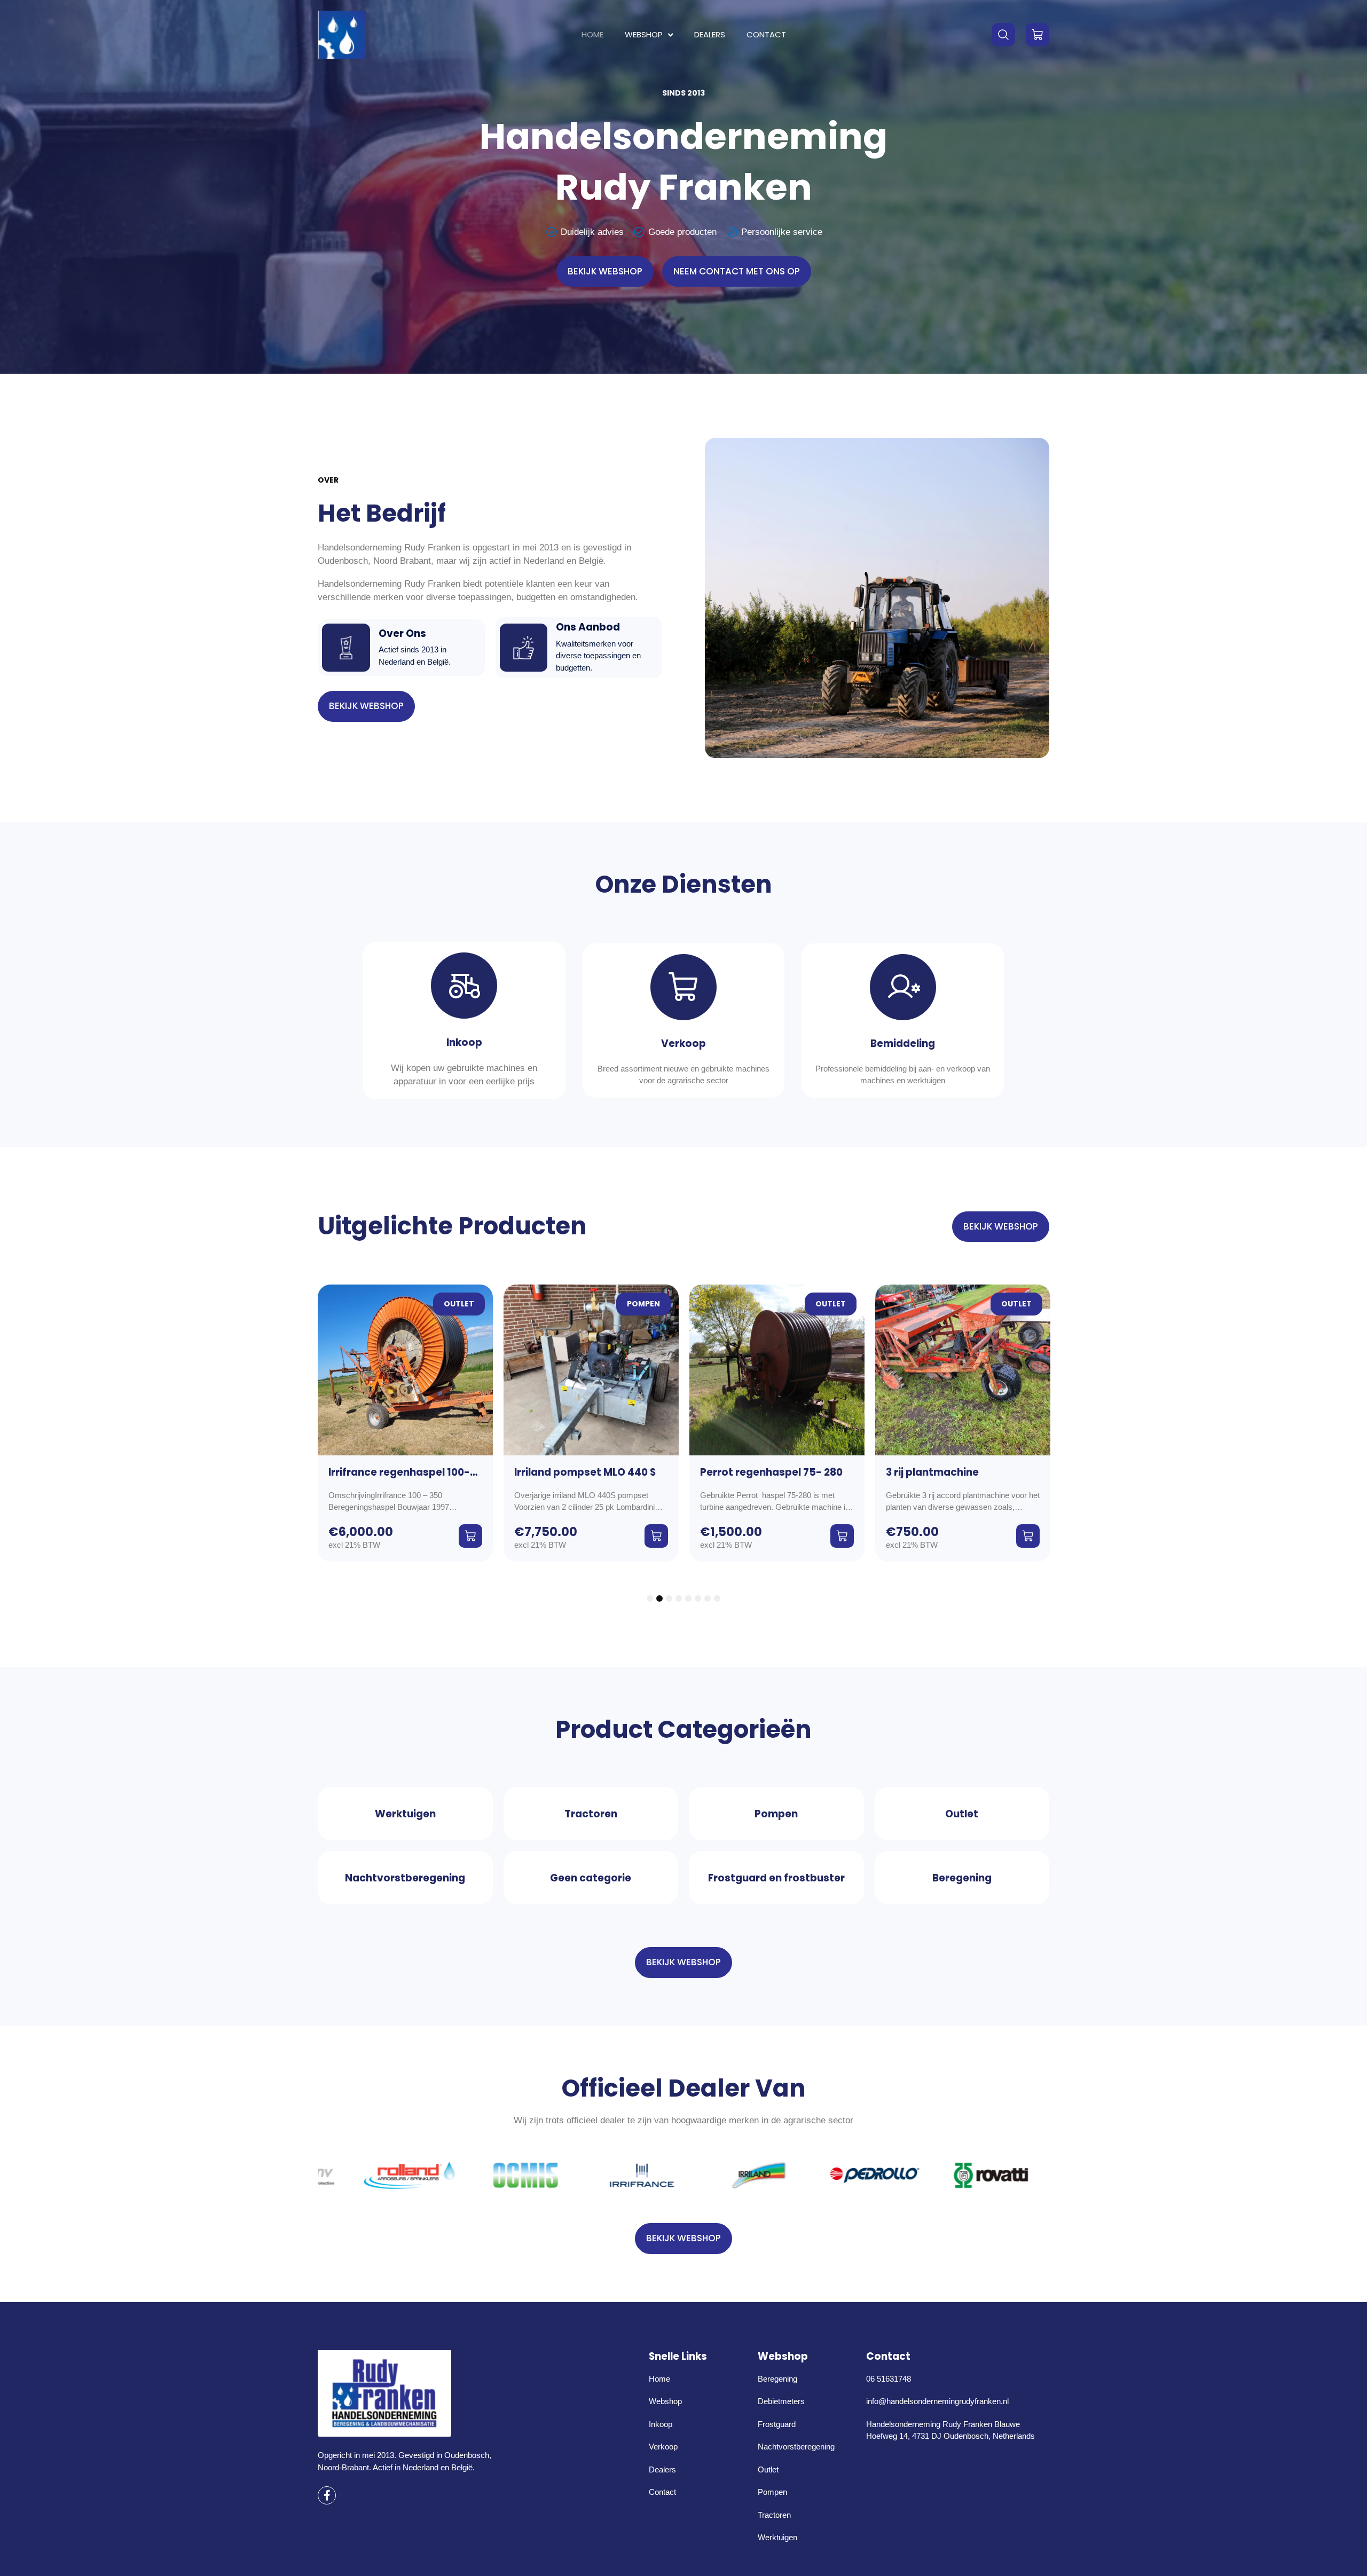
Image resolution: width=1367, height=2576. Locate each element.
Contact (766, 34)
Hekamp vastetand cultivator (964, 1472)
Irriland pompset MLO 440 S (399, 1472)
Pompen (458, 1304)
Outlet (645, 1304)
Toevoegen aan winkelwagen (470, 1536)
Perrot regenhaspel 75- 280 (586, 1472)
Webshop (644, 34)
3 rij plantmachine (747, 1472)
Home (592, 34)
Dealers (710, 34)
